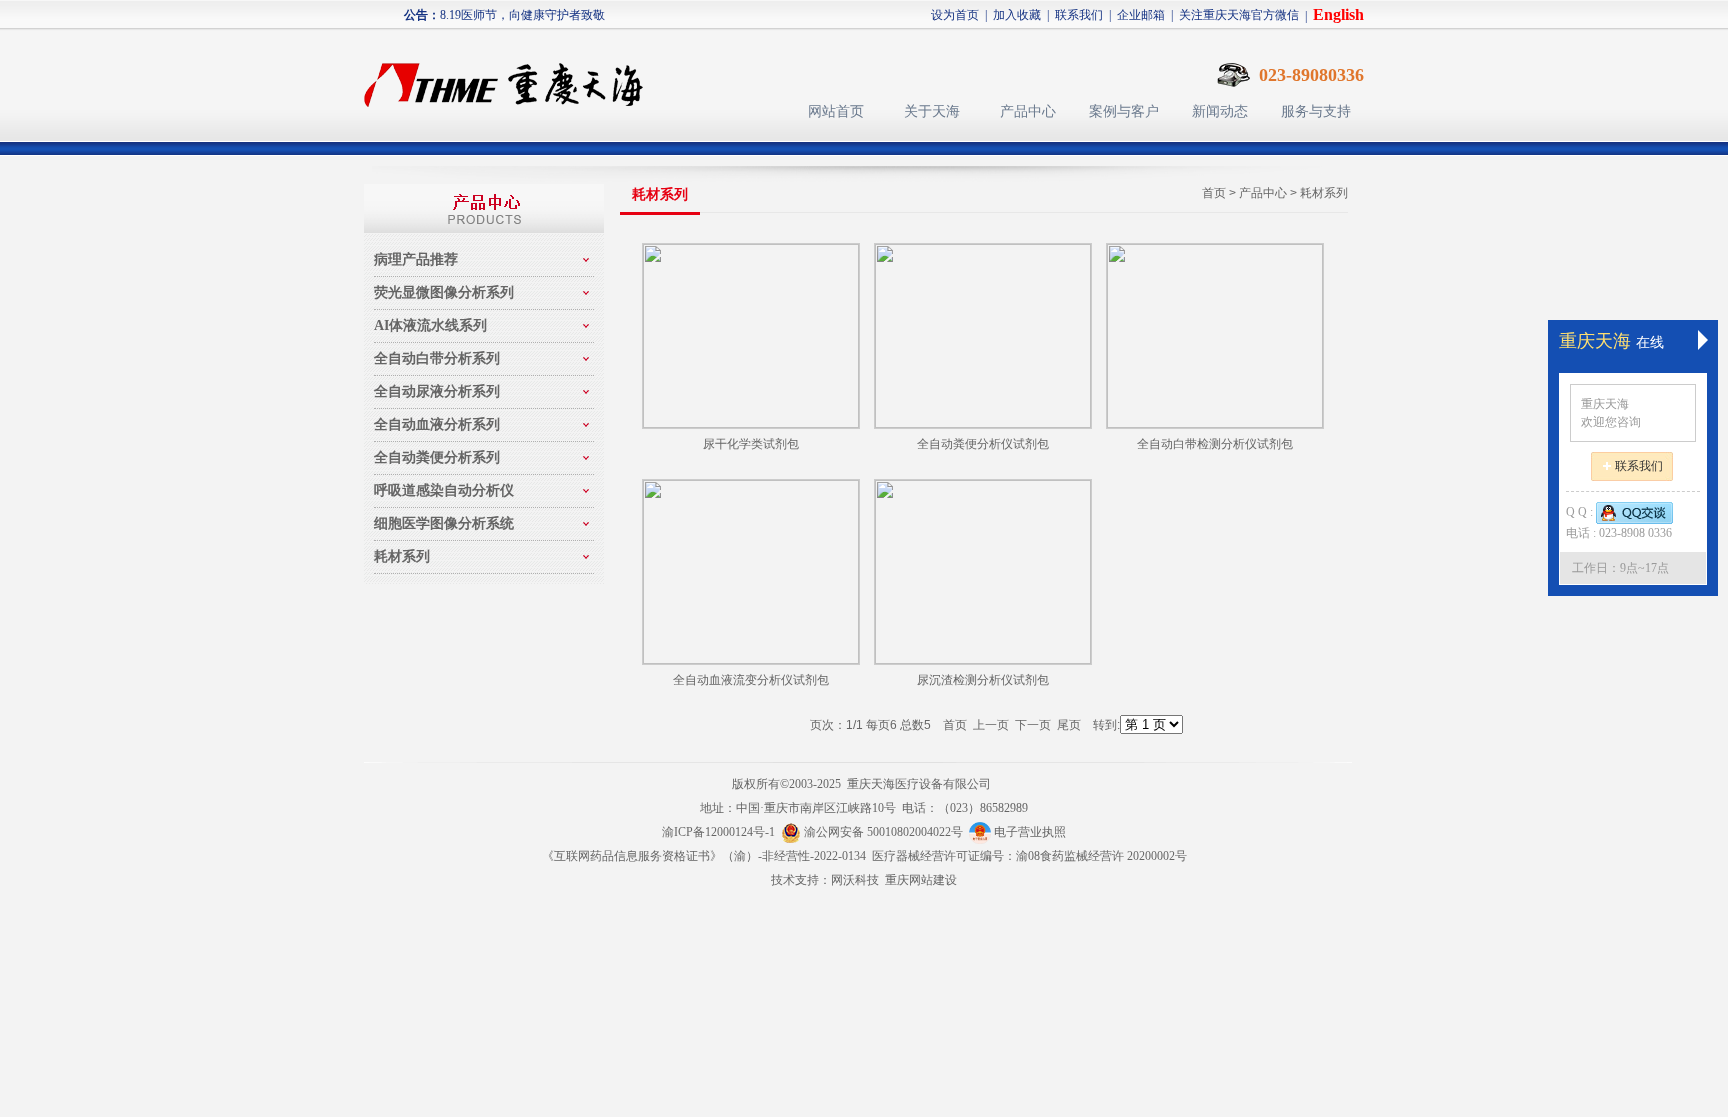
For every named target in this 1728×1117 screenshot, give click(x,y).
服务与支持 (1316, 111)
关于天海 (932, 111)
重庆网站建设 (921, 880)
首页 (1214, 193)
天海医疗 (512, 75)
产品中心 (1028, 111)
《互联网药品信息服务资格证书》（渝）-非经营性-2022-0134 (704, 856)
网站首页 (836, 111)
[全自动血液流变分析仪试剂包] (751, 572)
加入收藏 (1017, 15)
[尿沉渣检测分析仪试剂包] (983, 572)
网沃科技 (855, 880)
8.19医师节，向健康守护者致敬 (522, 15)
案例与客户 (1124, 111)
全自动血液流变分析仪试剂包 (751, 680)
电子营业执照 (1028, 832)
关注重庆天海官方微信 (1239, 15)
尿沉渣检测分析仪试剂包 (983, 680)
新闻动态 (1220, 111)
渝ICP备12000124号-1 (718, 832)
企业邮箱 (1141, 15)
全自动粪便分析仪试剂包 (983, 444)
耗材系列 (1324, 193)
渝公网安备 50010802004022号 (885, 832)
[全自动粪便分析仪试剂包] (983, 336)
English (1338, 14)
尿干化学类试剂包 (751, 444)
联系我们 (1079, 15)
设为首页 (955, 15)
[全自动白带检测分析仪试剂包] (1215, 336)
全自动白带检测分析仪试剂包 (1215, 444)
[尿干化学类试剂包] (751, 336)
